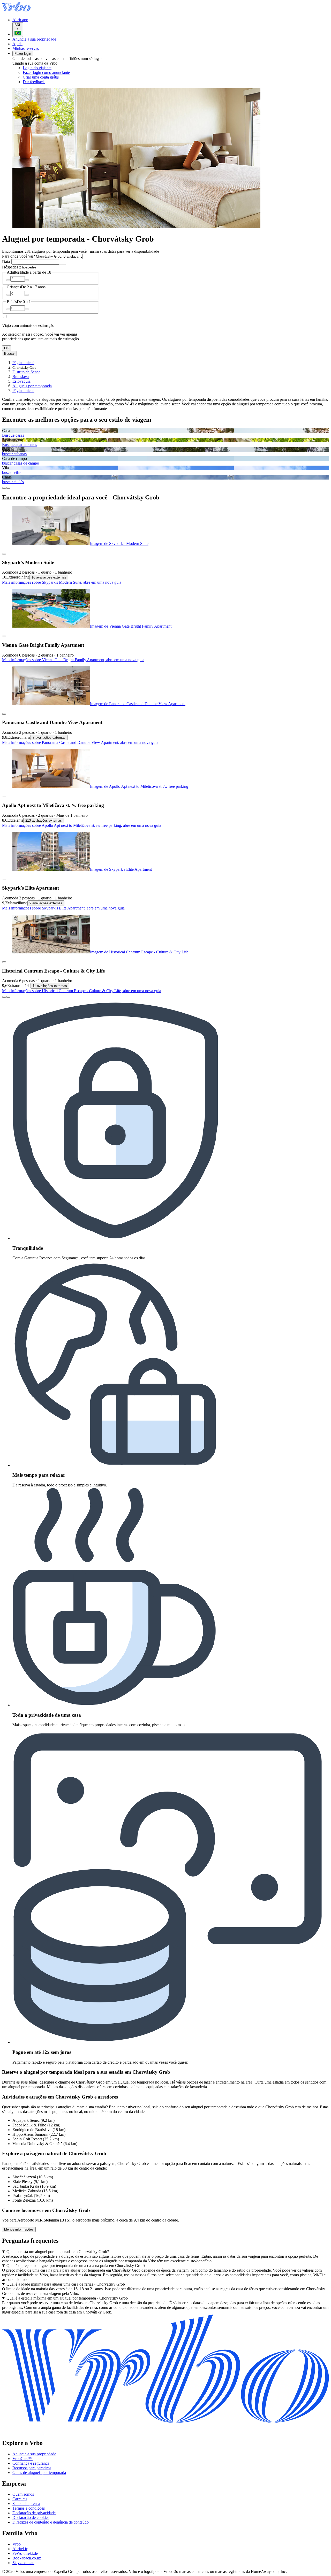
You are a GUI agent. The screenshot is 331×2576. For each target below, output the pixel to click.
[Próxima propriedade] (8, 997)
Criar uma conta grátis (41, 77)
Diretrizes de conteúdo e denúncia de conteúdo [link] (51, 2522)
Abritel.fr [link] (20, 2549)
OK (7, 348)
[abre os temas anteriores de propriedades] (4, 488)
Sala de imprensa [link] (26, 2504)
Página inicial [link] (23, 363)
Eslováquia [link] (21, 381)
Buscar (9, 354)
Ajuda (17, 44)
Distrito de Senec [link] (26, 372)
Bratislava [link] (21, 377)
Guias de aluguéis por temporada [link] (39, 2473)
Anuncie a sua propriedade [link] (34, 2454)
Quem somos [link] (23, 2494)
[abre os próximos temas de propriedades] (8, 488)
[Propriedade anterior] (4, 997)
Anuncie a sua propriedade (34, 39)
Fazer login (23, 54)
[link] (66, 82)
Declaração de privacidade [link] (34, 2513)
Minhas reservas (26, 48)
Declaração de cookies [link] (31, 2517)
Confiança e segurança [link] (31, 2463)
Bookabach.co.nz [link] (27, 2558)
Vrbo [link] (17, 2544)
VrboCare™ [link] (22, 2459)
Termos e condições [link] (29, 2508)
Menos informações (19, 2229)
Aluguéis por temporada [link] (32, 386)
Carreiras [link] (20, 2499)
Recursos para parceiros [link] (32, 2468)
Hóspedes (10, 267)
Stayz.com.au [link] (23, 2563)
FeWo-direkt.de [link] (25, 2553)
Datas (7, 262)
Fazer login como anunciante (46, 72)
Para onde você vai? (18, 256)
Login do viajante (37, 68)
